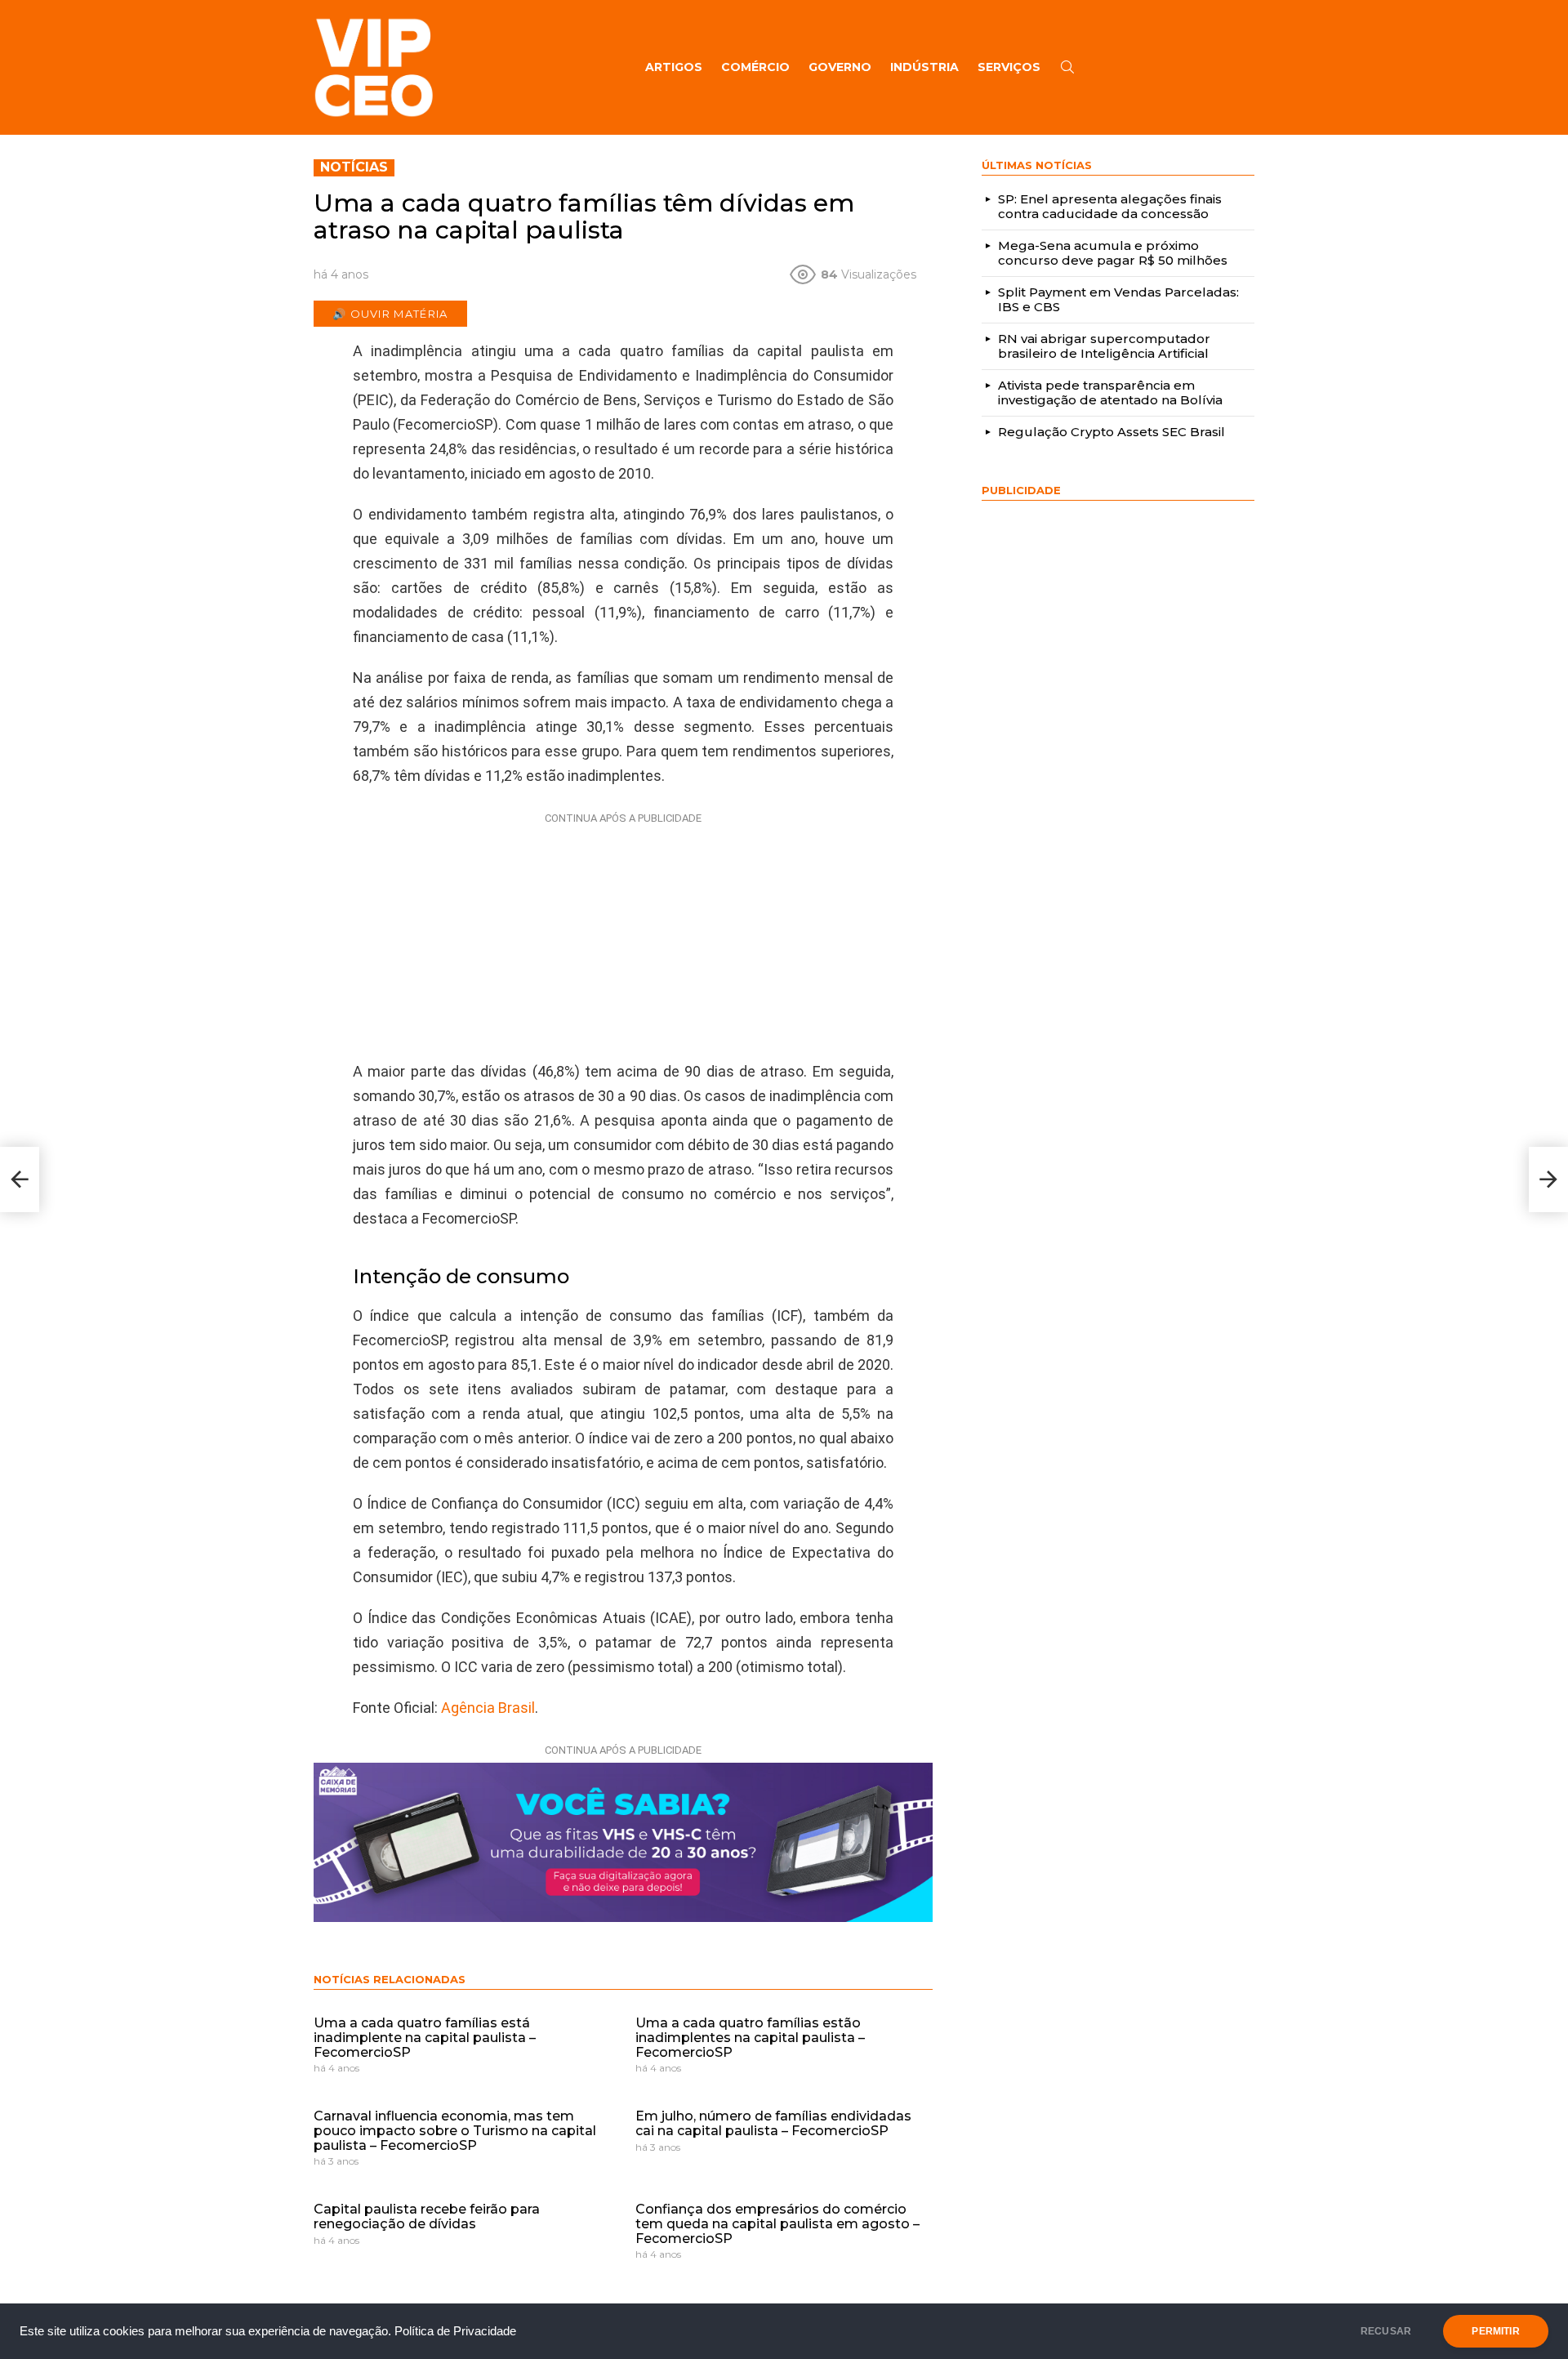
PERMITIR (1495, 2331)
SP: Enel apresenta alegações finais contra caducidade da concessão (1110, 206)
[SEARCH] (1067, 67)
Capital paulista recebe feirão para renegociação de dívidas (427, 2216)
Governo (840, 67)
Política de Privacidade (455, 2331)
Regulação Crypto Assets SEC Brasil (1111, 432)
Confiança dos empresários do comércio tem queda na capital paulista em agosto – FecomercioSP (777, 2223)
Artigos (674, 67)
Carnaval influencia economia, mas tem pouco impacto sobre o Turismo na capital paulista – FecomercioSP (455, 2130)
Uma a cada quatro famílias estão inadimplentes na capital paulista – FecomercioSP (750, 2037)
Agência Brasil (488, 1708)
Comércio (755, 67)
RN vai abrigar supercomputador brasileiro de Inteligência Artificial (1104, 346)
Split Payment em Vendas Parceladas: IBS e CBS (1118, 299)
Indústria (924, 67)
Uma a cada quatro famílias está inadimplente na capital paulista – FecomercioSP (425, 2037)
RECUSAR (1386, 2331)
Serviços (1009, 67)
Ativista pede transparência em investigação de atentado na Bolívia (1110, 392)
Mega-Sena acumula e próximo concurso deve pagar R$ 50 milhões (1113, 253)
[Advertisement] (623, 933)
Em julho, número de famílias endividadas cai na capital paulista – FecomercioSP (773, 2123)
